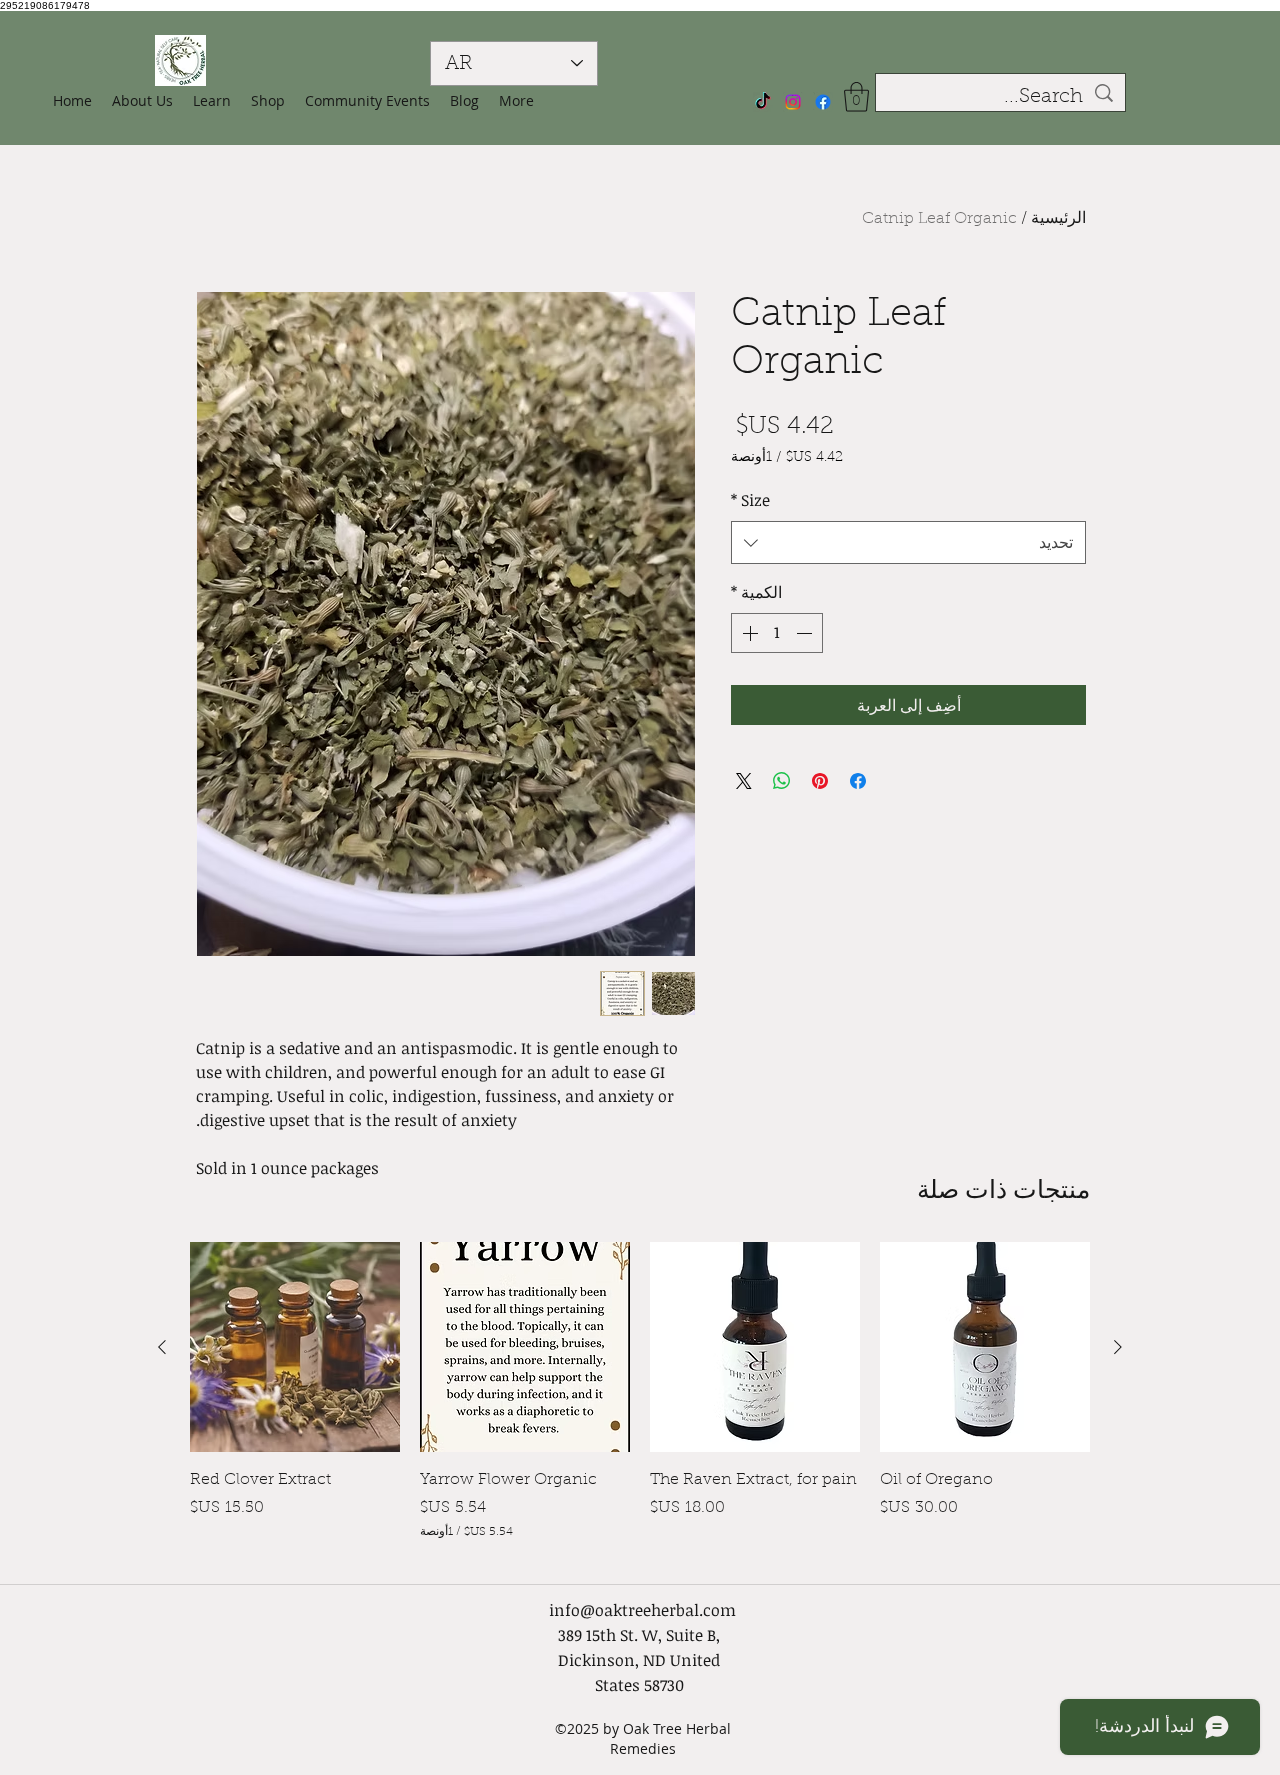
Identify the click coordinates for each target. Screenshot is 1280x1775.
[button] (268, 101)
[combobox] (908, 542)
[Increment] (748, 633)
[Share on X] (744, 781)
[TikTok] (763, 102)
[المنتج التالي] (162, 1347)
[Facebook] (823, 102)
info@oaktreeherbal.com (642, 1610)
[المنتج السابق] (1118, 1347)
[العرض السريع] (985, 1347)
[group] (640, 1403)
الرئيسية (1058, 219)
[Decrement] (806, 633)
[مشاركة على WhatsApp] (782, 781)
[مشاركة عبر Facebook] (858, 781)
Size (750, 500)
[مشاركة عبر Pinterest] (820, 781)
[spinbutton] (777, 633)
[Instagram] (793, 102)
